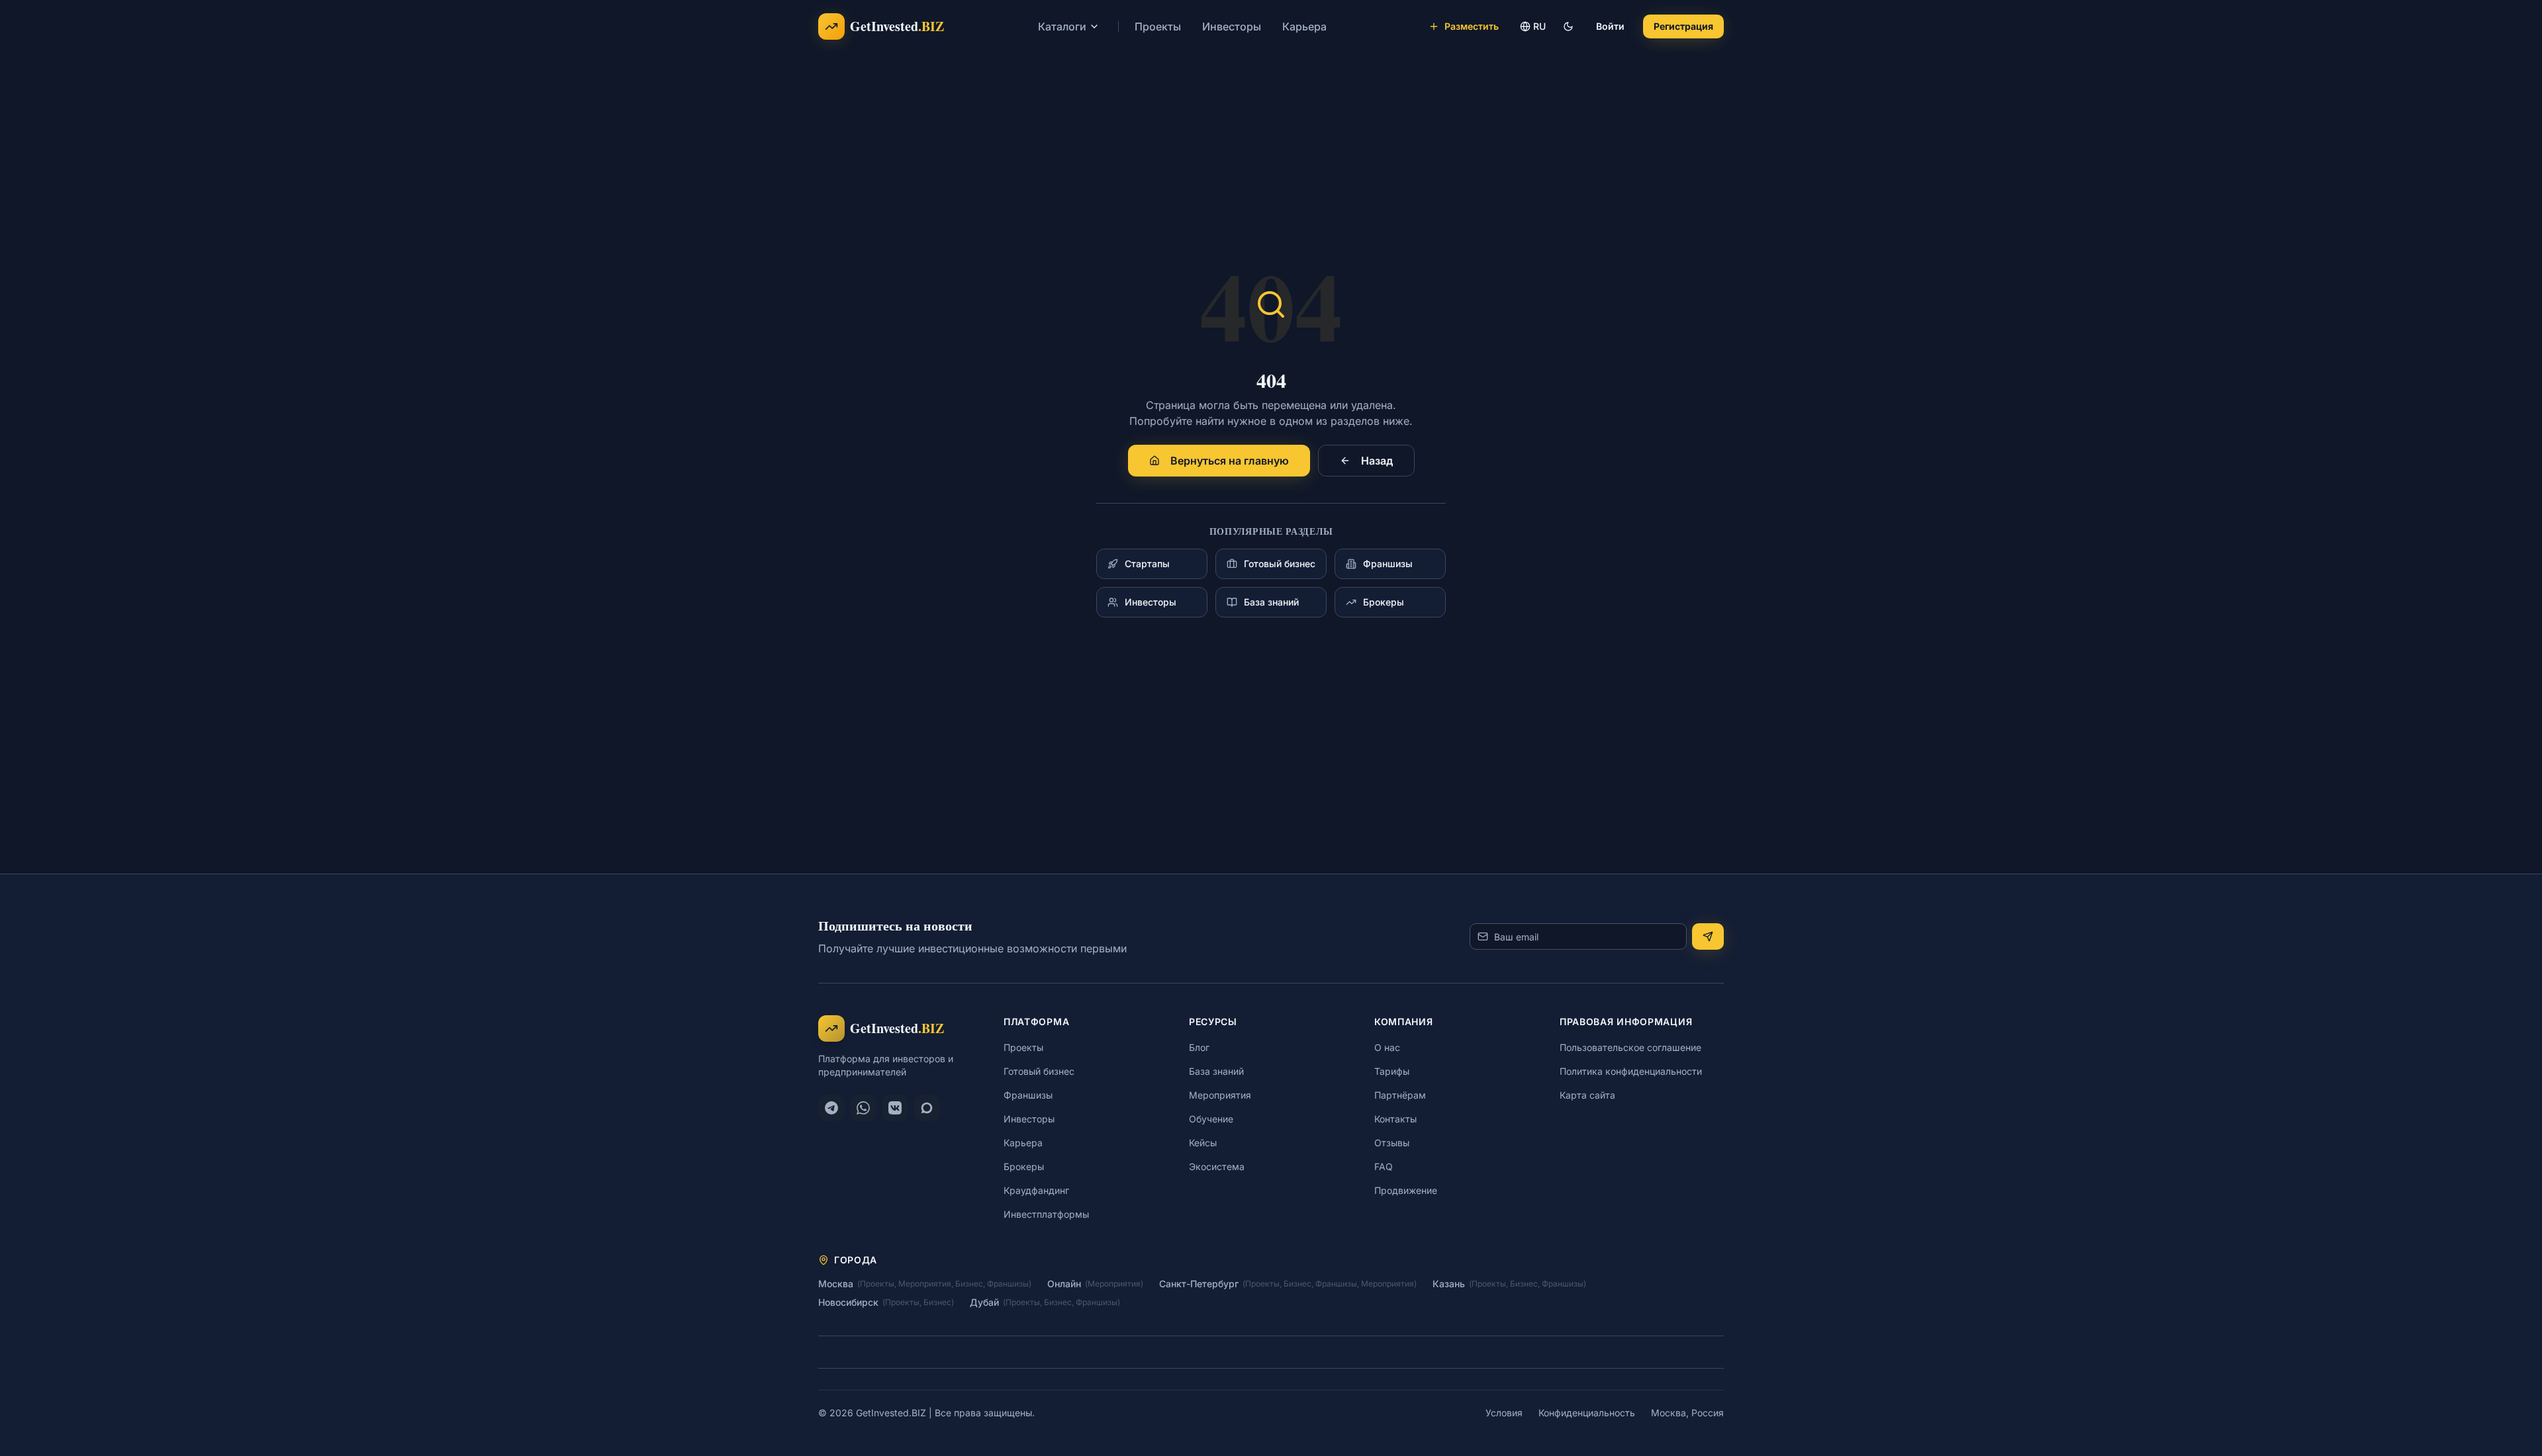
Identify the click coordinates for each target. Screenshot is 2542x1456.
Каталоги (1062, 26)
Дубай (984, 1302)
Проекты (1158, 26)
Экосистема (1217, 1166)
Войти (1610, 26)
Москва (836, 1284)
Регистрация (1683, 26)
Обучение (1211, 1119)
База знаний (1216, 1071)
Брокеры (1024, 1166)
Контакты (1395, 1119)
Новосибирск (848, 1302)
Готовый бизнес (1039, 1071)
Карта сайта (1587, 1095)
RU (1539, 26)
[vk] (895, 1108)
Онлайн (1064, 1284)
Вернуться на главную (1230, 461)
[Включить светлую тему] (1568, 26)
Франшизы (1028, 1095)
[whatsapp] (863, 1108)
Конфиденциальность (1587, 1413)
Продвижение (1406, 1190)
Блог (1199, 1047)
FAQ (1384, 1166)
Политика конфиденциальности (1631, 1071)
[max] (927, 1108)
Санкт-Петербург (1199, 1284)
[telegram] (831, 1108)
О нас (1387, 1047)
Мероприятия (1220, 1095)
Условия (1504, 1413)
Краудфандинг (1036, 1190)
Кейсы (1203, 1143)
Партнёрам (1400, 1095)
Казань (1449, 1284)
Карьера (1304, 26)
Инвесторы (1232, 26)
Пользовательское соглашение (1630, 1047)
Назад (1377, 461)
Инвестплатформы (1046, 1214)
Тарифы (1392, 1071)
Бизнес (969, 1284)
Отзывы (1392, 1143)
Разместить (1472, 26)
